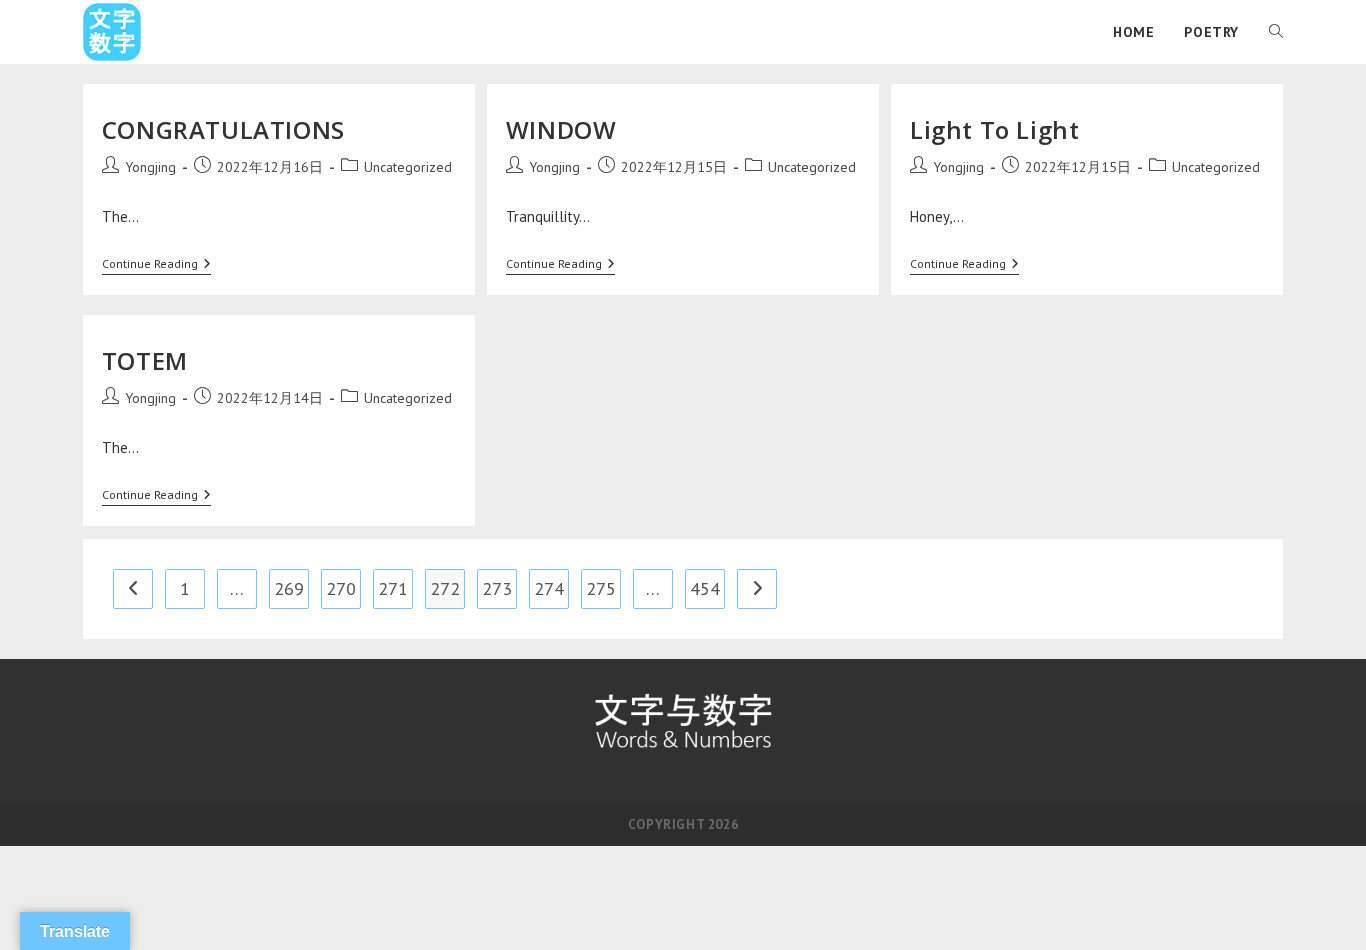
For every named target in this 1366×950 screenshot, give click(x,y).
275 (601, 588)
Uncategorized (408, 167)
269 (289, 588)
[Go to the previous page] (133, 589)
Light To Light (994, 129)
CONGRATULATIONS (223, 129)
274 (549, 588)
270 (341, 588)
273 (497, 588)
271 (393, 588)
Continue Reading (156, 264)
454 (705, 588)
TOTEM (145, 360)
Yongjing (150, 167)
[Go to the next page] (757, 589)
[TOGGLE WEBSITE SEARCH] (1276, 32)
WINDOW (561, 129)
